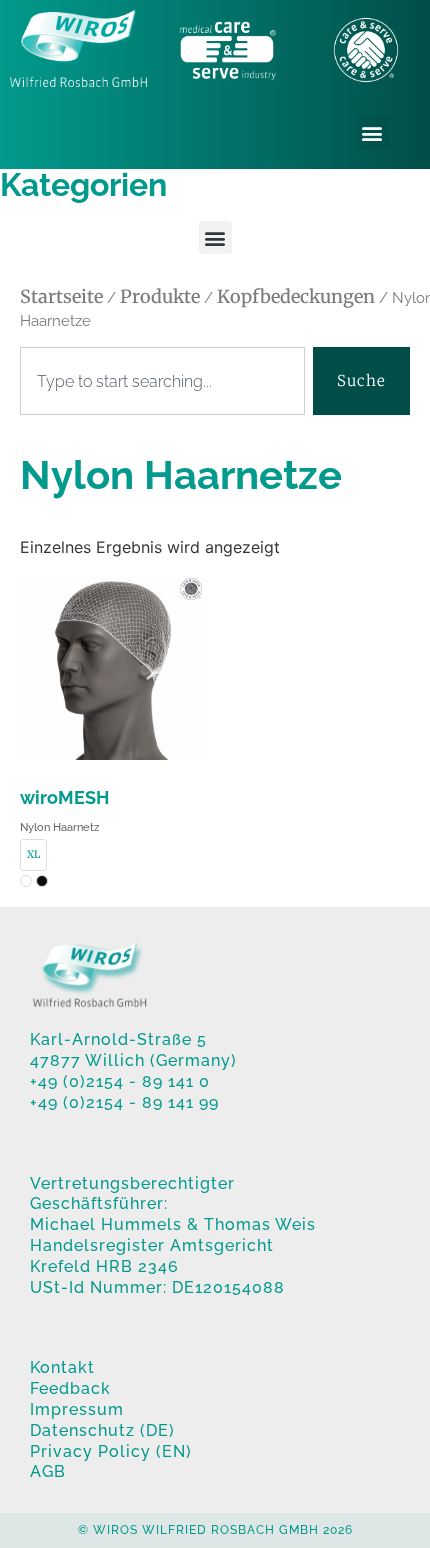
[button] (372, 132)
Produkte (160, 296)
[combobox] (162, 381)
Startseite (61, 296)
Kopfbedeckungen (296, 296)
